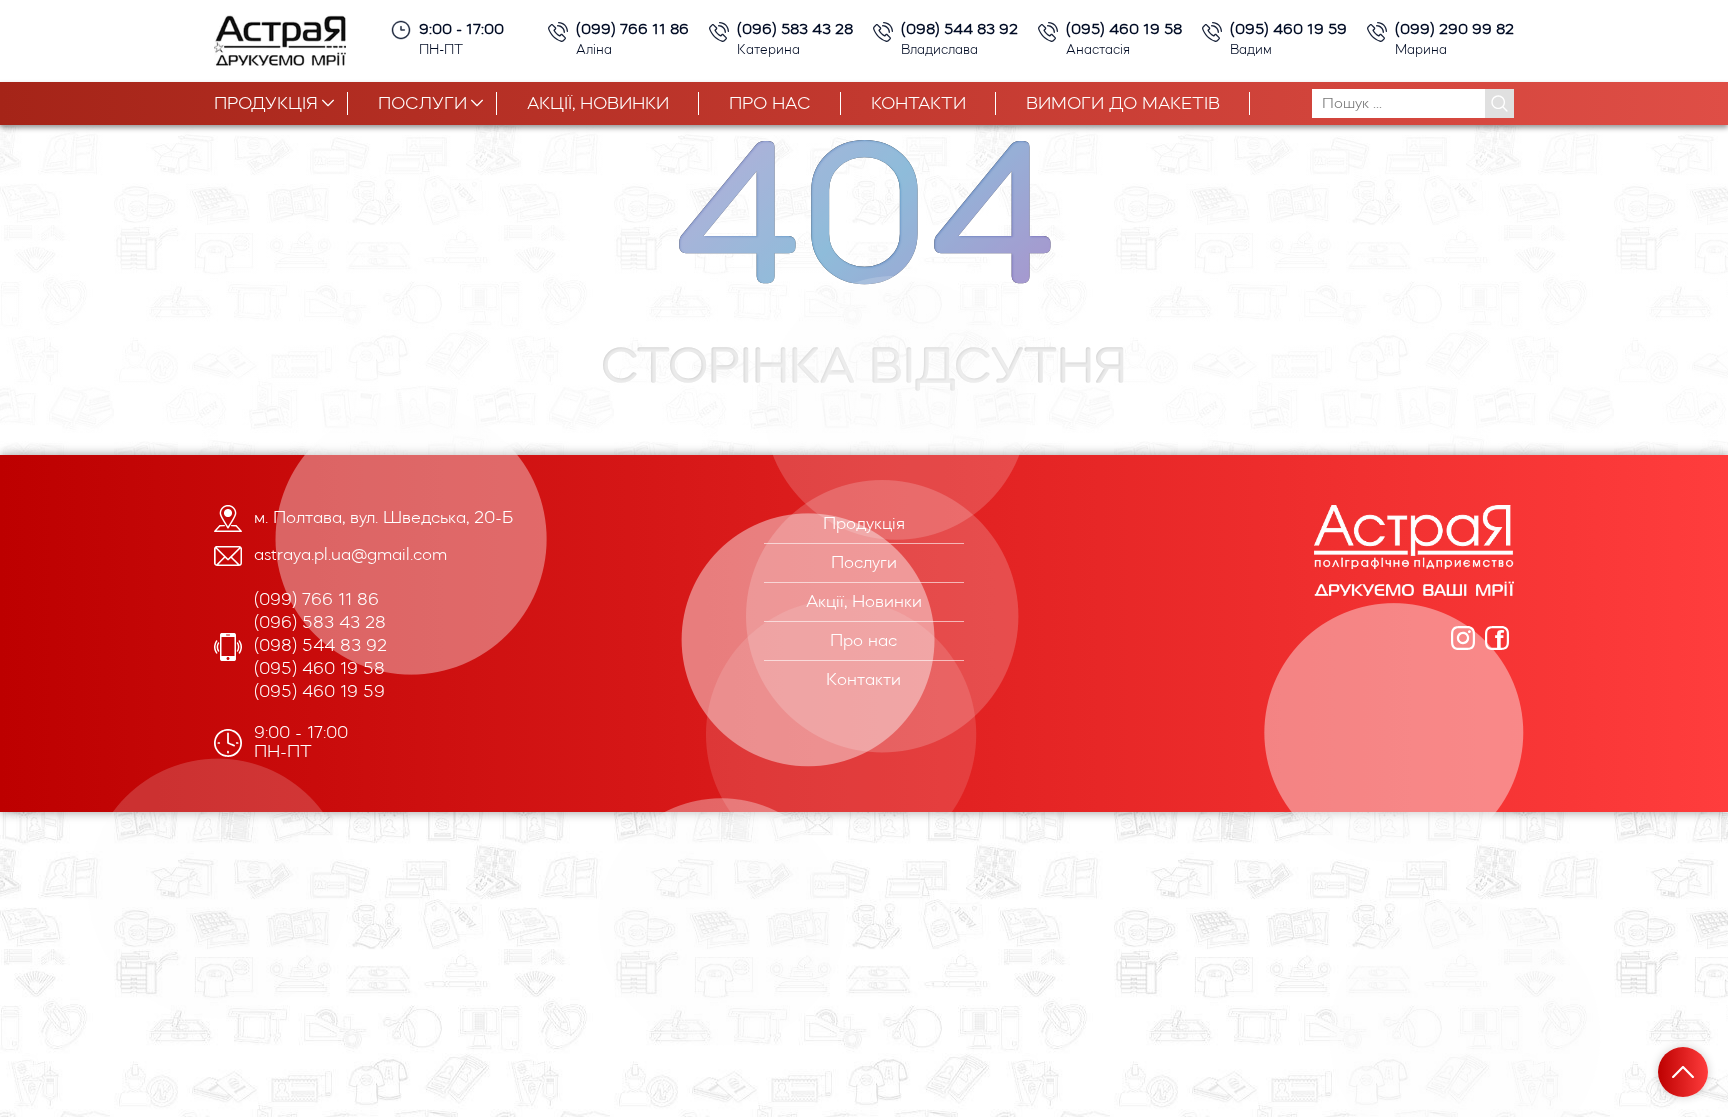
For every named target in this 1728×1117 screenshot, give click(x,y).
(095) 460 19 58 (319, 669)
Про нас (770, 104)
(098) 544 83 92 (320, 646)
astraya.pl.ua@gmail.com (350, 555)
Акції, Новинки (598, 104)
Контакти (918, 104)
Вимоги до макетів (1123, 104)
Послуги (422, 104)
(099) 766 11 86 (316, 600)
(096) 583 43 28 (320, 623)
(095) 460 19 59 (319, 692)
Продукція (266, 104)
